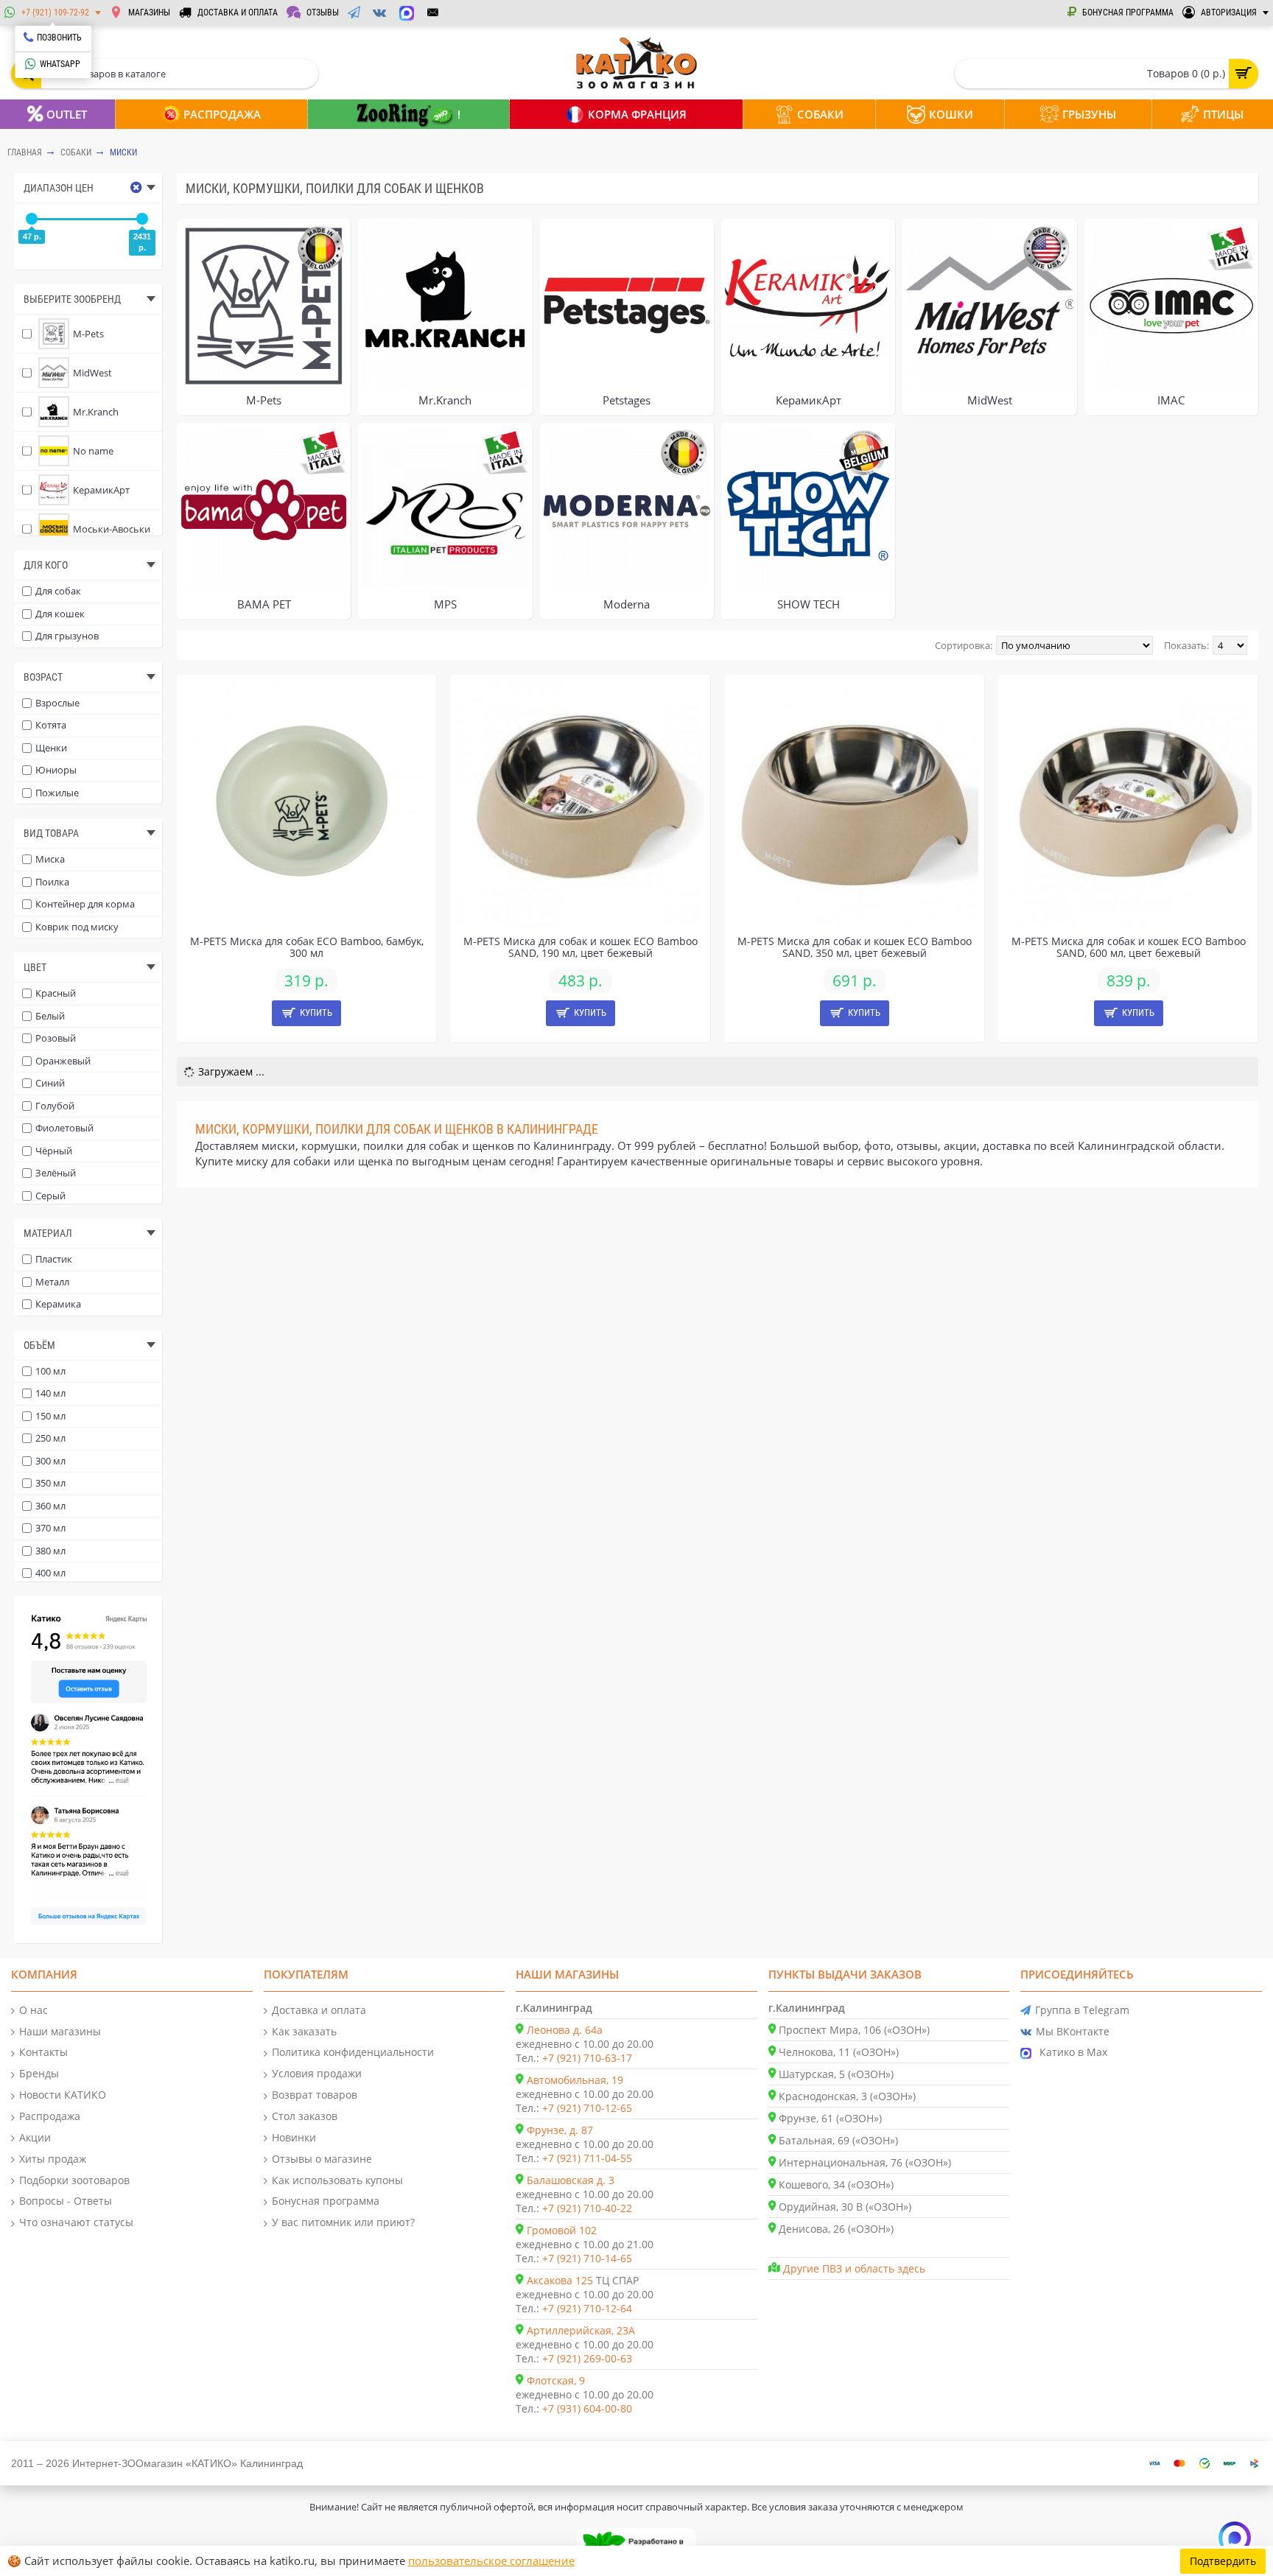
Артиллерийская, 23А (581, 2330)
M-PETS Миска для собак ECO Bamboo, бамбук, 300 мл (307, 947)
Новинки (294, 2137)
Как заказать (304, 2031)
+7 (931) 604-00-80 (587, 2408)
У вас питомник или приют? (343, 2222)
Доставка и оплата (319, 2010)
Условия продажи (317, 2073)
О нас (34, 2010)
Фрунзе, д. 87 (560, 2130)
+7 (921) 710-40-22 (587, 2208)
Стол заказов (305, 2116)
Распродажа (50, 2116)
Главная (25, 152)
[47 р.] (32, 219)
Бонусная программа (326, 2201)
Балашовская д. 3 (571, 2180)
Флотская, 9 (556, 2380)
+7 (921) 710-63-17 (587, 2058)
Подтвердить (1223, 2561)
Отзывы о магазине (322, 2159)
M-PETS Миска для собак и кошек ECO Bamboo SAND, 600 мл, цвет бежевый (1129, 947)
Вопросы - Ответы (66, 2201)
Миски (123, 152)
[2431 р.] (142, 219)
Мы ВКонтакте (1073, 2031)
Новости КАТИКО (63, 2095)
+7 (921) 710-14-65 (587, 2258)
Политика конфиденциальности (353, 2052)
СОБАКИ (76, 152)
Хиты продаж (53, 2159)
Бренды (39, 2073)
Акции (35, 2137)
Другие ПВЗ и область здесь (854, 2268)
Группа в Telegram (1082, 2010)
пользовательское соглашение (491, 2561)
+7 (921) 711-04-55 (587, 2158)
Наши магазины (60, 2031)
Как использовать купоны (337, 2180)
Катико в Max (1073, 2052)
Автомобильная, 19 (575, 2080)
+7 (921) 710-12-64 (587, 2308)
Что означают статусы (76, 2222)
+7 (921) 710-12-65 (587, 2108)
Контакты (43, 2052)
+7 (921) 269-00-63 (587, 2358)
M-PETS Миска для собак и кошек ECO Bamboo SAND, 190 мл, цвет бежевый (581, 947)
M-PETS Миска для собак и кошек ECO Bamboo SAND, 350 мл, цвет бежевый (855, 947)
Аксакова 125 (560, 2280)
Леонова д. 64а (565, 2030)
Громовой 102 (562, 2230)
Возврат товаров (315, 2095)
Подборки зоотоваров (74, 2180)
